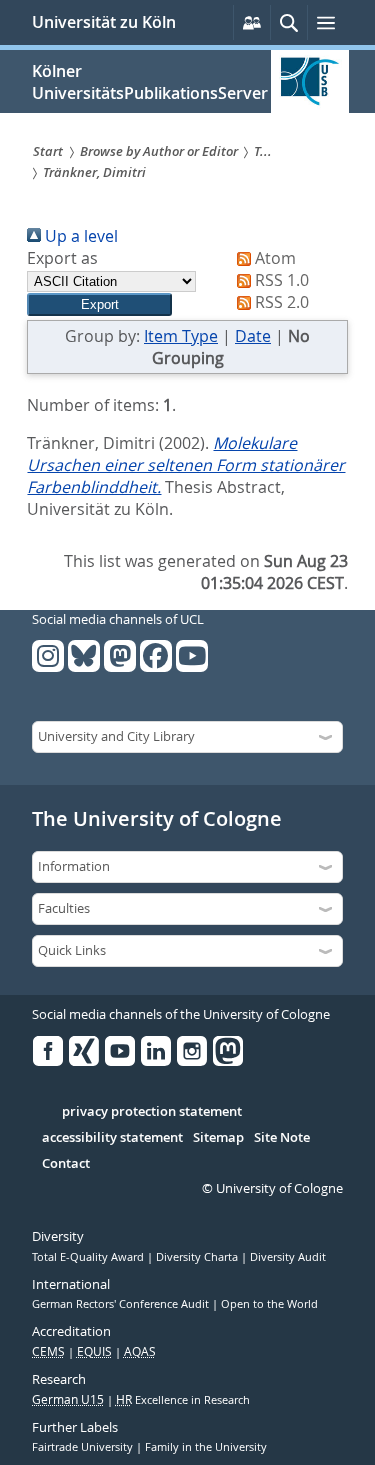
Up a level (79, 236)
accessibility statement (112, 1138)
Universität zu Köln (104, 22)
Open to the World (269, 1304)
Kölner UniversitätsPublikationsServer (150, 82)
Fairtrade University (84, 1447)
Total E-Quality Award (89, 1257)
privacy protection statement (152, 1112)
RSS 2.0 (280, 302)
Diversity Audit (288, 1257)
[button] (99, 304)
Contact (66, 1164)
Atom (273, 258)
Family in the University (206, 1447)
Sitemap (218, 1138)
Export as (62, 258)
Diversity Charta (198, 1257)
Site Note (282, 1138)
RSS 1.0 (280, 280)
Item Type (181, 336)
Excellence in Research (183, 1400)
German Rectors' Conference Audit (122, 1304)
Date (253, 336)
